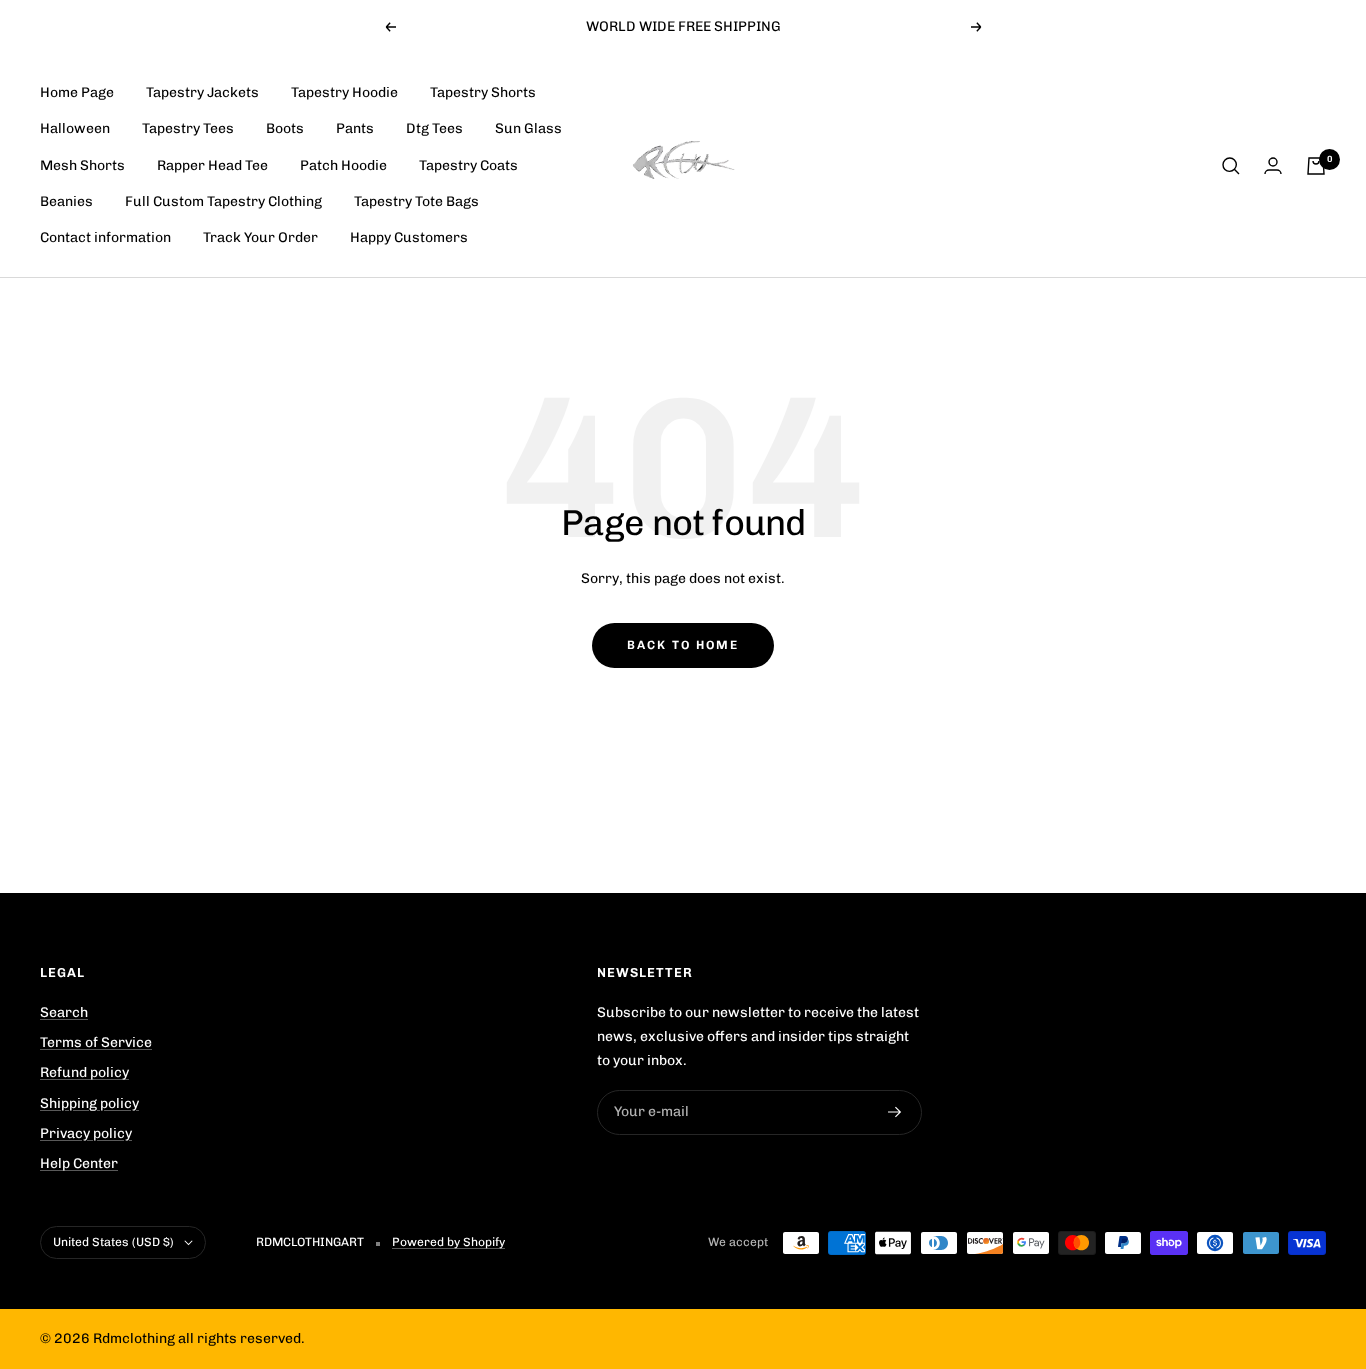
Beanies (66, 201)
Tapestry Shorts (483, 92)
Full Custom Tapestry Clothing (223, 201)
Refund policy (84, 1072)
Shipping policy (89, 1103)
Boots (285, 129)
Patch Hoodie (343, 165)
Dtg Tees (434, 129)
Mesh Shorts (82, 165)
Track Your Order (260, 237)
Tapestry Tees (188, 129)
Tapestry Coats (468, 165)
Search (64, 1012)
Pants (355, 129)
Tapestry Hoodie (344, 92)
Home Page (77, 92)
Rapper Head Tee (212, 165)
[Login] (1273, 165)
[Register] (895, 1112)
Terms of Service (96, 1042)
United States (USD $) (113, 1242)
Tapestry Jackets (202, 92)
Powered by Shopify (448, 1242)
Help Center (79, 1163)
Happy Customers (409, 237)
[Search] (1231, 166)
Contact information (105, 237)
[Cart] (1316, 166)
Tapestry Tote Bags (416, 201)
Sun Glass (528, 129)
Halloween (75, 129)
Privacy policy (86, 1133)
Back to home (683, 645)
